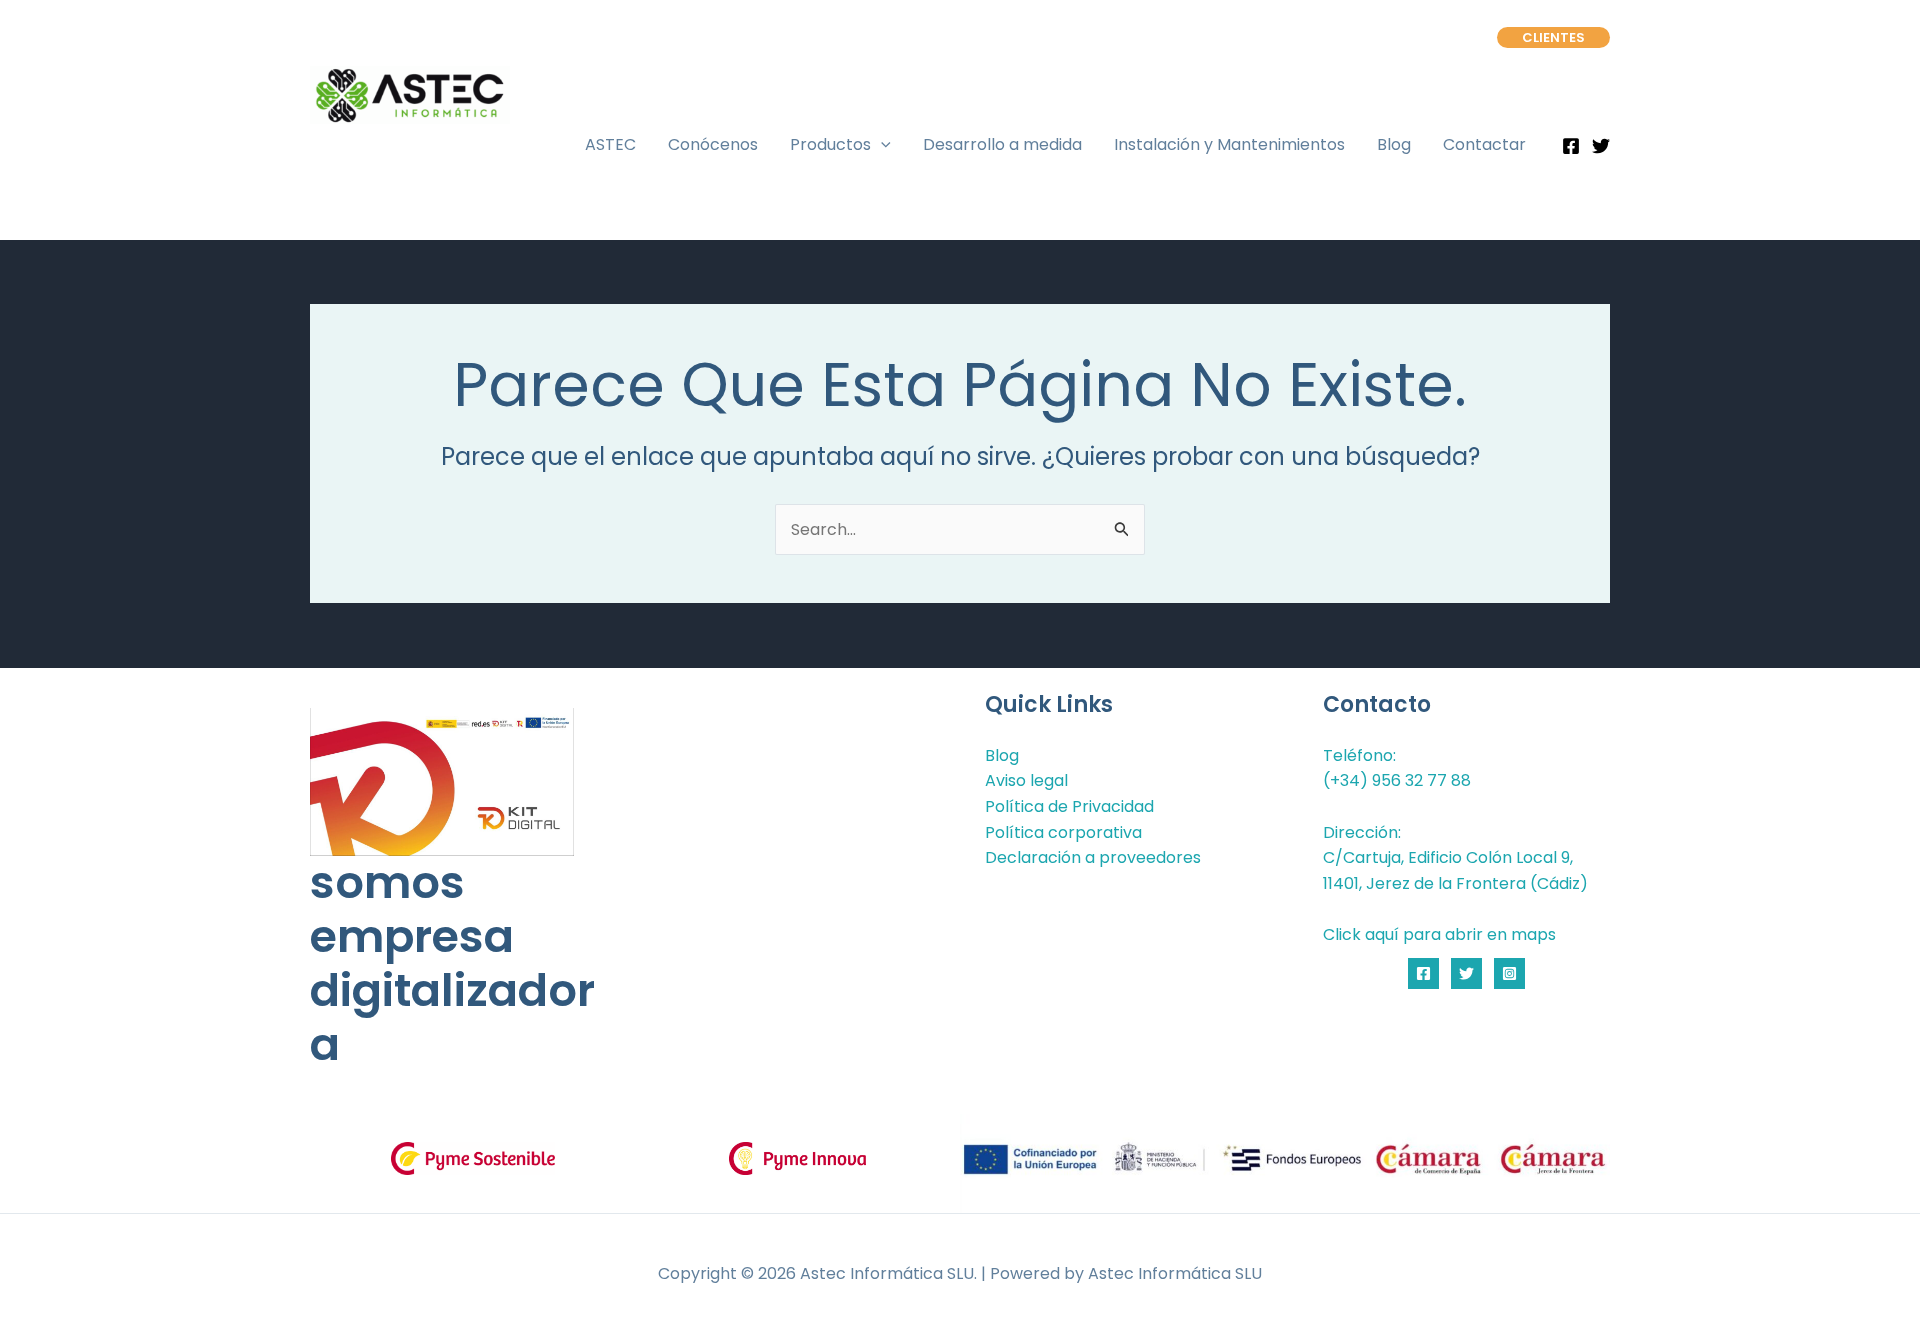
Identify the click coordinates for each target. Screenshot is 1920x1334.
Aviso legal (1026, 780)
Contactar (1484, 144)
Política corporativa (1063, 832)
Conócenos (713, 144)
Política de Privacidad (1069, 806)
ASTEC (610, 144)
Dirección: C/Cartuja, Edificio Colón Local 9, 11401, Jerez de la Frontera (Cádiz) (1455, 858)
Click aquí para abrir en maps (1439, 934)
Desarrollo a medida (1002, 144)
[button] (1553, 37)
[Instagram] (1509, 973)
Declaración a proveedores (1093, 857)
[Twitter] (1601, 146)
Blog (1394, 144)
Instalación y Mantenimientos (1229, 144)
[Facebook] (1571, 146)
